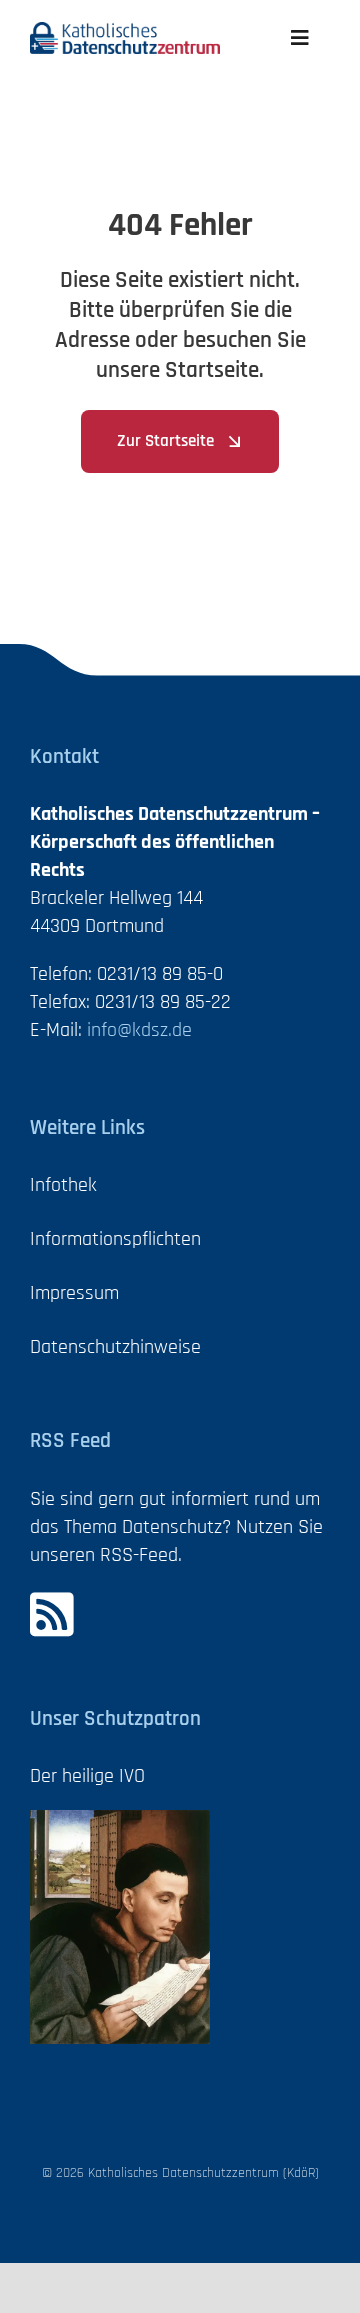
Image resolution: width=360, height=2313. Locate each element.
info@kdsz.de (139, 1030)
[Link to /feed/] (167, 1614)
